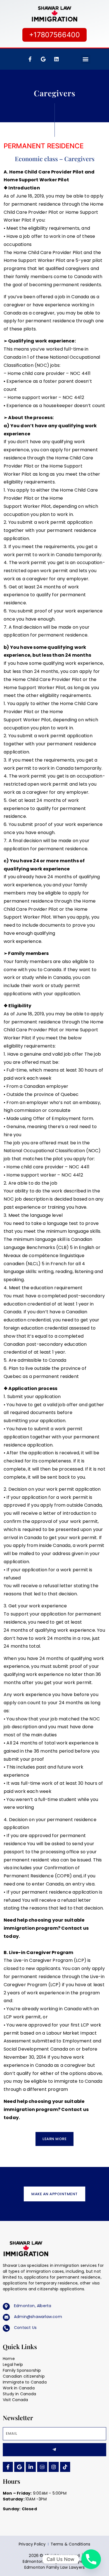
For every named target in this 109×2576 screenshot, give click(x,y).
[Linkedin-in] (31, 2467)
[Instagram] (54, 2467)
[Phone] (91, 2559)
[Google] (19, 2467)
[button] (86, 59)
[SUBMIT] (54, 2450)
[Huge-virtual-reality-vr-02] (42, 2467)
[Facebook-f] (30, 59)
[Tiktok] (65, 2467)
